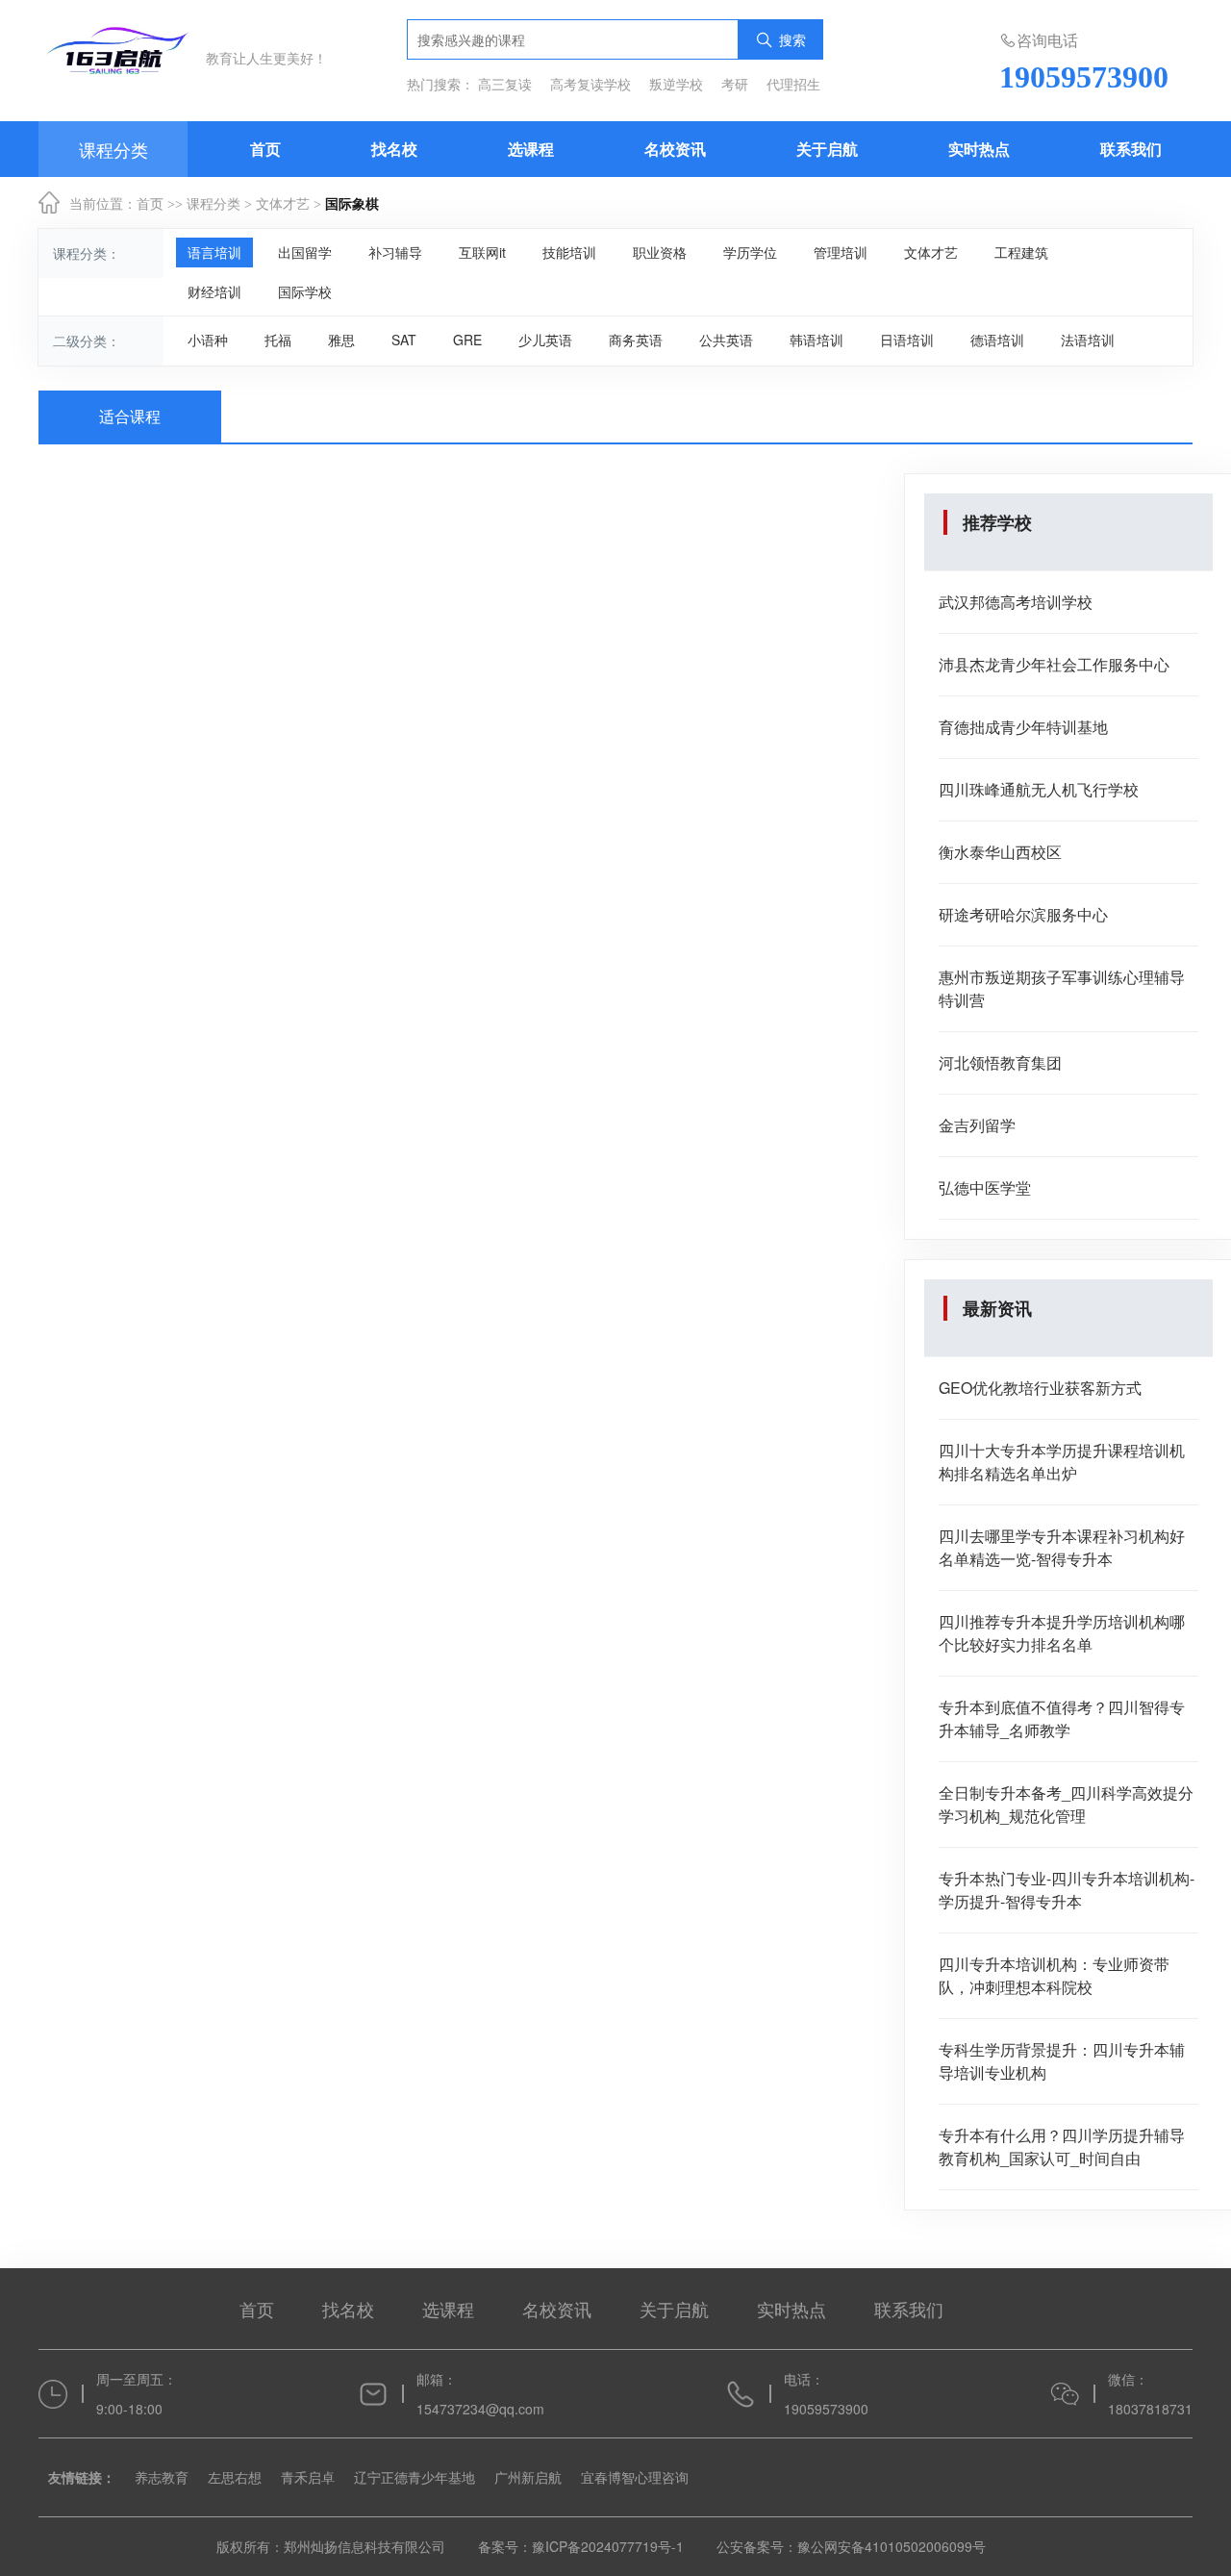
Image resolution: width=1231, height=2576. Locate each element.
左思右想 (235, 2477)
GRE (467, 340)
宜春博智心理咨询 (635, 2477)
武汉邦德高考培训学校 (1016, 602)
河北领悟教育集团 (1000, 1062)
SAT (404, 340)
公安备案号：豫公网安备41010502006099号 (851, 2546)
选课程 (531, 149)
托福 (278, 340)
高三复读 (505, 84)
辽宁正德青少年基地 (415, 2477)
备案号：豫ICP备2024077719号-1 (583, 2546)
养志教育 (162, 2477)
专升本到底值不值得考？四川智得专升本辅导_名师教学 (1062, 1718)
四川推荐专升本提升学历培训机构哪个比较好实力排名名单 (1062, 1633)
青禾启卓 (308, 2477)
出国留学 (305, 252)
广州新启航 (528, 2477)
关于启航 (827, 149)
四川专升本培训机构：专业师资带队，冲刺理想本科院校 (1054, 1975)
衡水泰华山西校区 (1000, 852)
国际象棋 (352, 204)
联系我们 (1131, 149)
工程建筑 (1021, 252)
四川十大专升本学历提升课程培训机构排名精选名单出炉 (1062, 1462)
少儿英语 (545, 340)
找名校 (394, 149)
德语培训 (997, 340)
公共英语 (726, 340)
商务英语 (636, 340)
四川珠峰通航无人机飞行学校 (1039, 789)
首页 (265, 149)
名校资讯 (675, 149)
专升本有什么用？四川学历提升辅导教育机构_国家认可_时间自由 (1062, 2147)
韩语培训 (816, 340)
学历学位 (750, 252)
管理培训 (841, 252)
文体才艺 (283, 204)
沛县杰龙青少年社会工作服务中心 (1054, 664)
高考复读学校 (590, 84)
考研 (735, 84)
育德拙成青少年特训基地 (1023, 727)
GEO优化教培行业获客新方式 (1040, 1388)
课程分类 (214, 204)
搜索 (792, 39)
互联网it (482, 252)
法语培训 (1088, 340)
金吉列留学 (977, 1125)
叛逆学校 (676, 84)
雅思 (341, 340)
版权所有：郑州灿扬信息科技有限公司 (333, 2546)
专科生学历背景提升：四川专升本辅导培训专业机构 (1062, 2061)
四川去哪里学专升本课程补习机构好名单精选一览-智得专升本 (1062, 1547)
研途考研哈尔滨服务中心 (1023, 914)
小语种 (208, 340)
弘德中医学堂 (985, 1187)
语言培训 (214, 252)
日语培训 (907, 340)
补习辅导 (395, 252)
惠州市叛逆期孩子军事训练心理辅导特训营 (1062, 988)
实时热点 (979, 149)
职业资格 (660, 252)
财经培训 (214, 291)
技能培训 (569, 252)
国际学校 (305, 291)
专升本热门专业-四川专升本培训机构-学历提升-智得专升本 (1067, 1890)
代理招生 (793, 84)
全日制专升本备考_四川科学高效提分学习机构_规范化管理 (1066, 1804)
